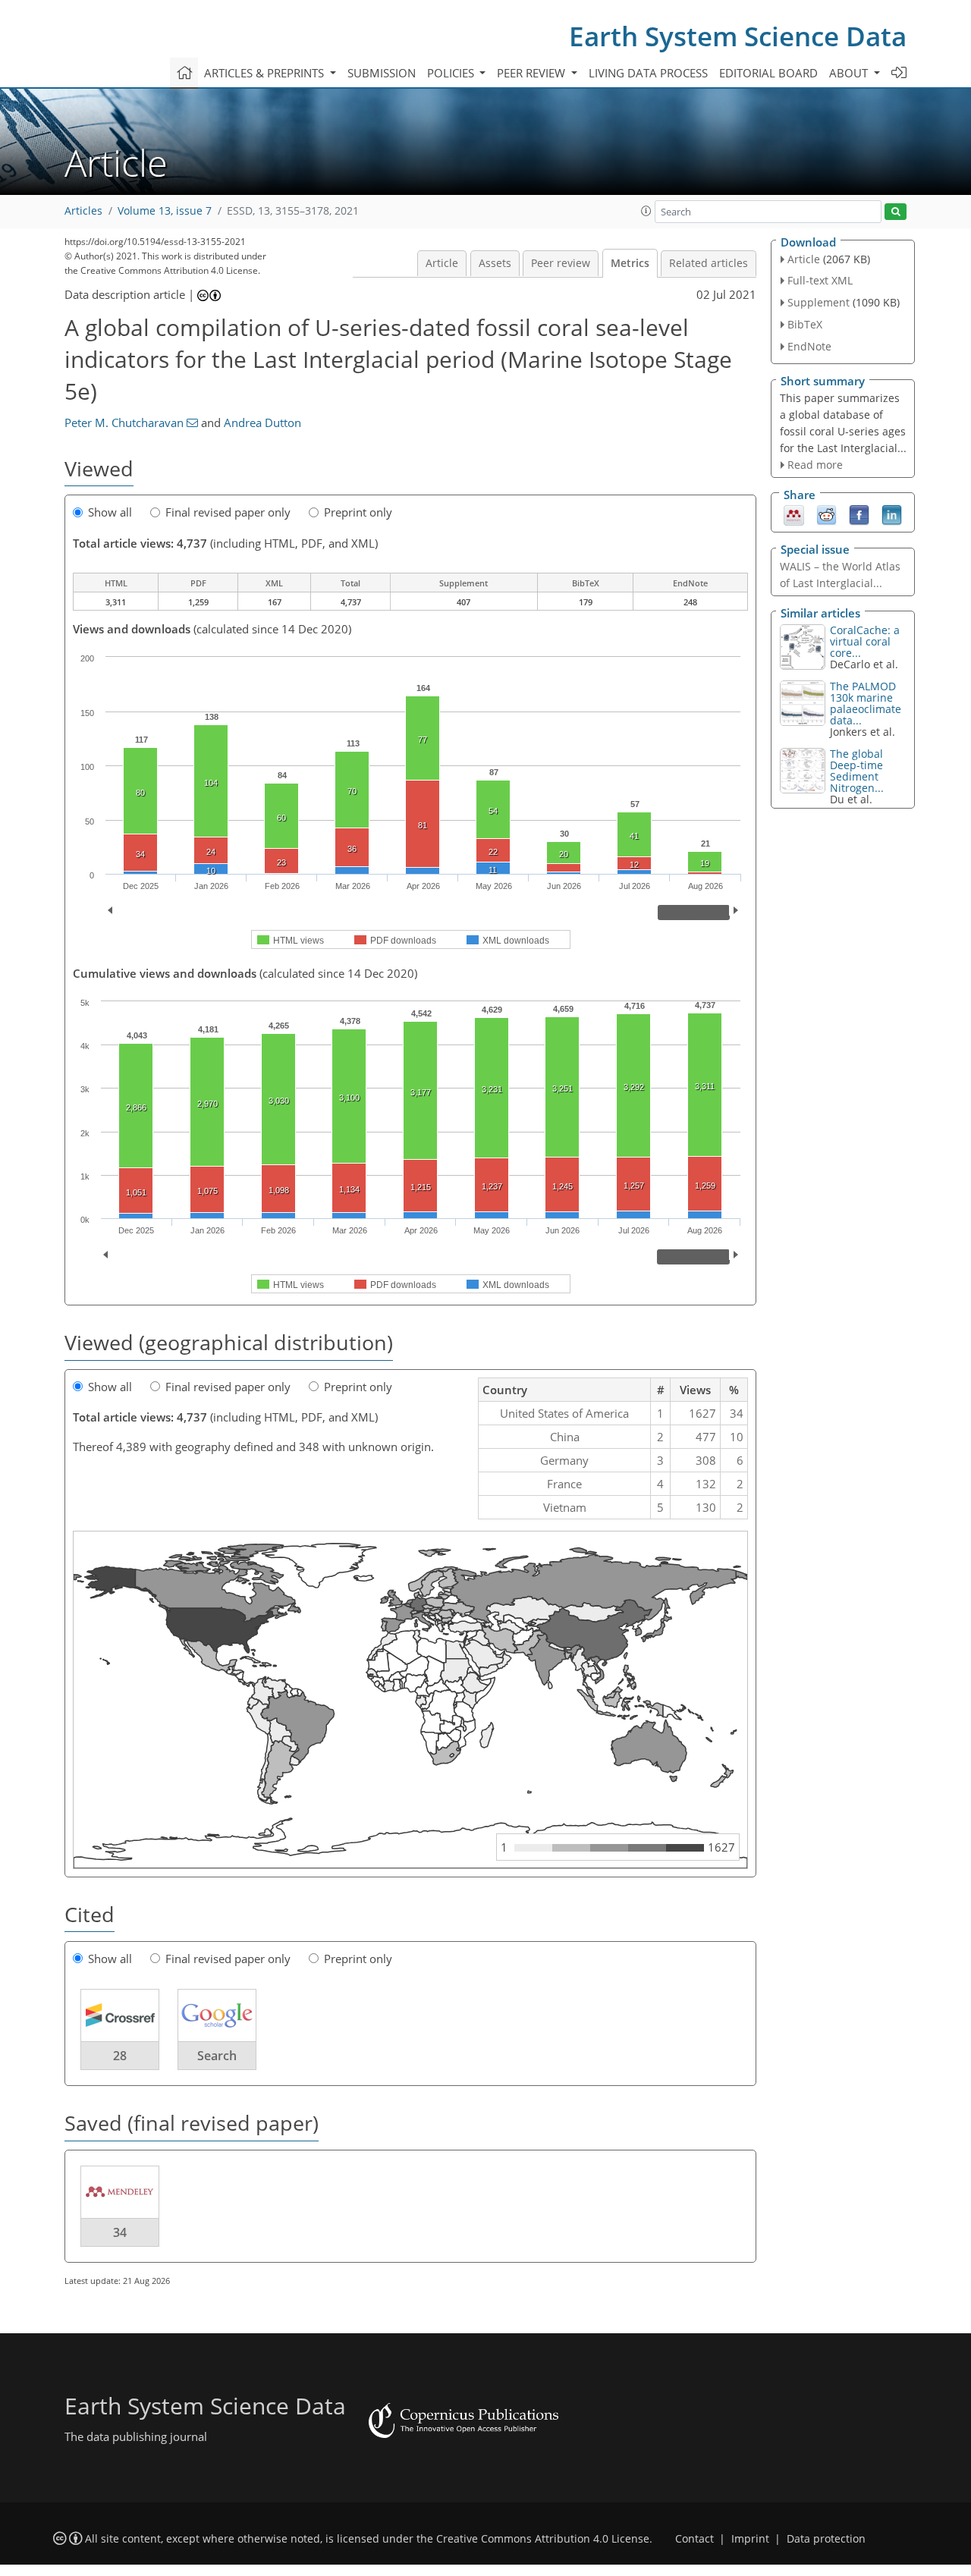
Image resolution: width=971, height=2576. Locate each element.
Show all (110, 512)
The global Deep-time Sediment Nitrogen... (857, 771)
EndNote (809, 346)
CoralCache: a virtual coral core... (865, 641)
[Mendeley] (794, 514)
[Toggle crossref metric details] (120, 2015)
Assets (495, 263)
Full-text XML (820, 280)
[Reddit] (826, 514)
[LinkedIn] (892, 514)
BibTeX (805, 324)
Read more (815, 465)
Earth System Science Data (738, 36)
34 (120, 2232)
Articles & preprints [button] (266, 73)
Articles (83, 211)
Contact (694, 2539)
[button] (646, 211)
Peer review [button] (533, 73)
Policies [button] (452, 73)
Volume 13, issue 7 (165, 211)
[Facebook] (859, 514)
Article (442, 263)
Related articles (709, 263)
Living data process (648, 73)
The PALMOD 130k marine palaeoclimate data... (866, 703)
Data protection (826, 2539)
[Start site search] (896, 212)
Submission (382, 73)
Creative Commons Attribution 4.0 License (543, 2539)
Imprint (750, 2539)
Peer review (561, 263)
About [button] (850, 73)
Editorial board (768, 73)
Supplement (819, 302)
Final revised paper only (228, 512)
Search (217, 2056)
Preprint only (358, 512)
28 (120, 2056)
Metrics (630, 263)
